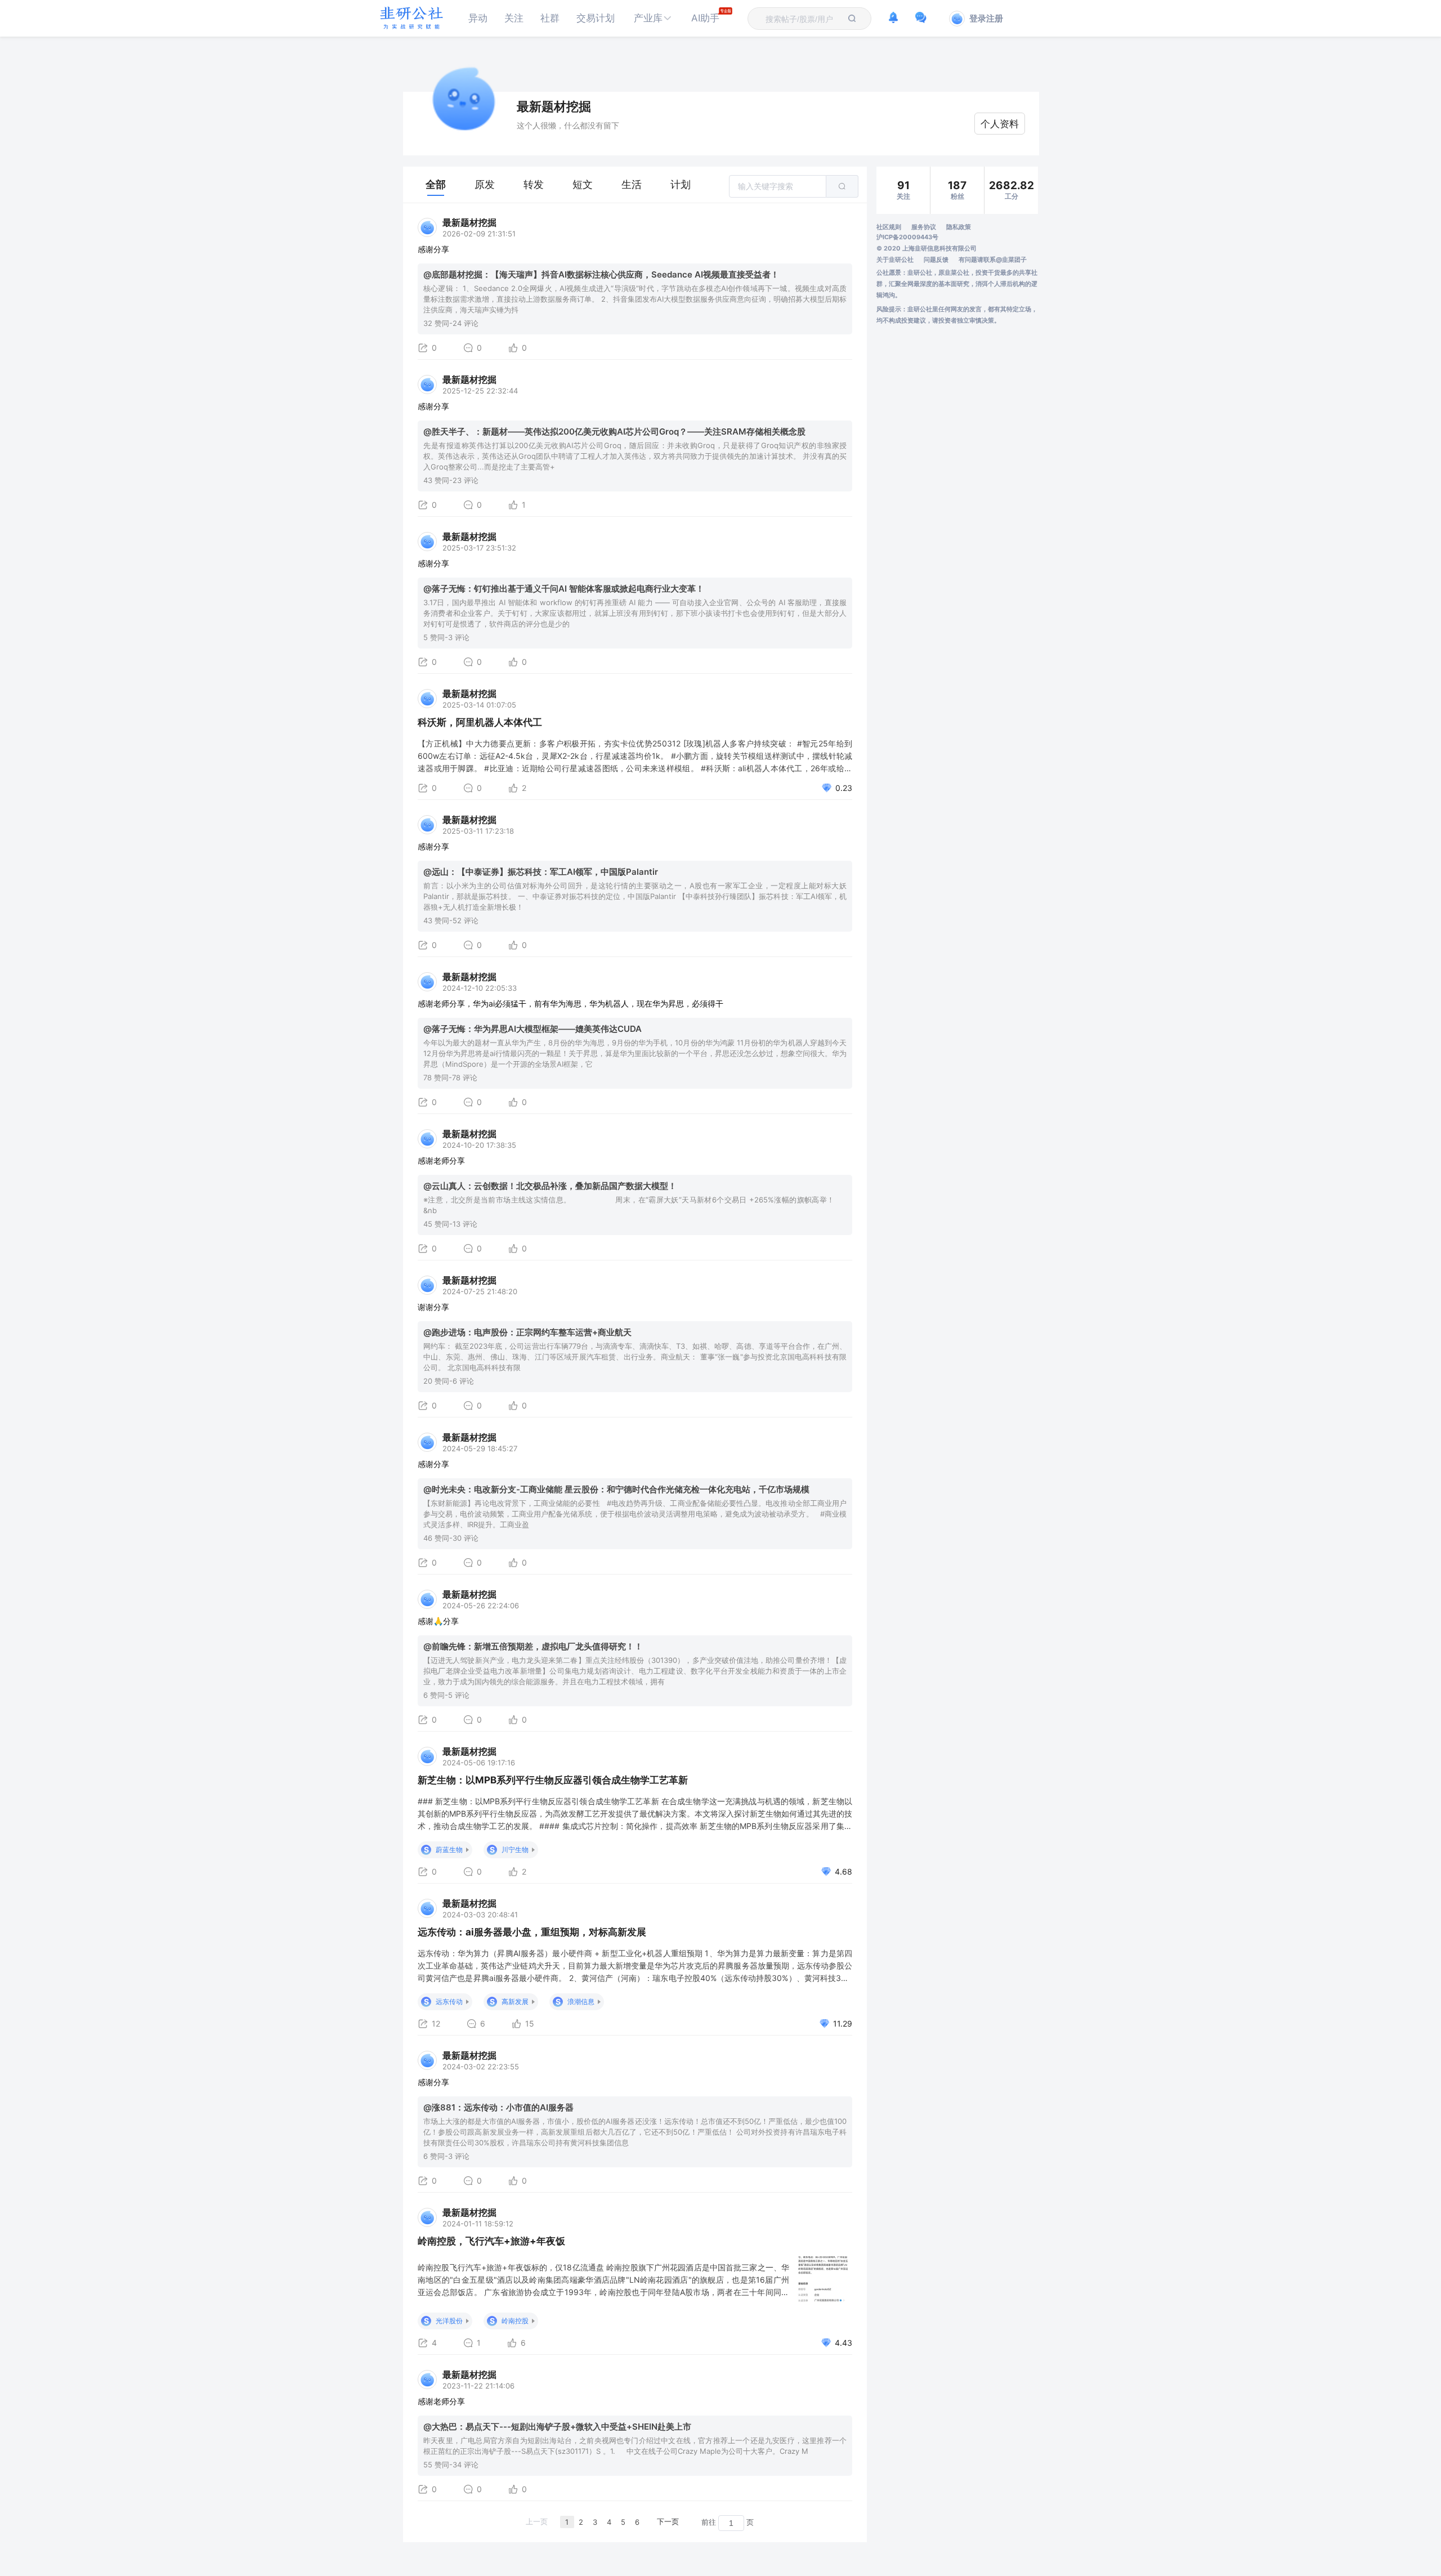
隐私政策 (959, 227)
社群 (550, 18)
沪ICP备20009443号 (907, 237)
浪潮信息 (581, 2002)
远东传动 (449, 2002)
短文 (583, 184)
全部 (436, 184)
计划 (681, 184)
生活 (632, 184)
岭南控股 (515, 2321)
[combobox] (803, 19)
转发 (534, 184)
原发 (485, 184)
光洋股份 (449, 2321)
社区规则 (889, 227)
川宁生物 (515, 1850)
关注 (514, 18)
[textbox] (803, 19)
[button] (653, 18)
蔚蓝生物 (449, 1850)
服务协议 (924, 227)
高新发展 (515, 2002)
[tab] (436, 185)
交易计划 (596, 18)
